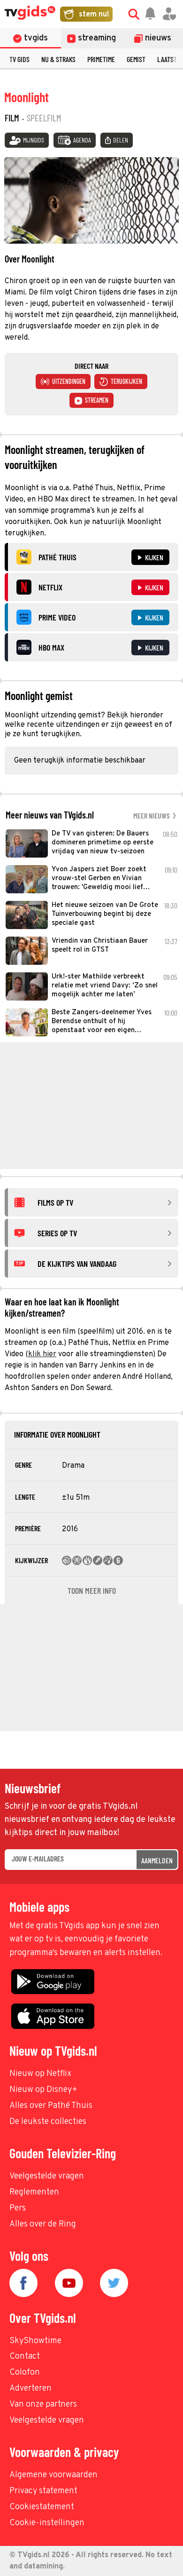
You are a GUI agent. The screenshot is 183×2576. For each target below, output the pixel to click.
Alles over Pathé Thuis (51, 2106)
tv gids (19, 59)
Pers (18, 2208)
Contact (25, 2357)
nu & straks (58, 59)
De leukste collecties (48, 2122)
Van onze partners (43, 2405)
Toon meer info (92, 1590)
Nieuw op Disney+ (43, 2090)
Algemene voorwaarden (53, 2475)
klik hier (42, 1354)
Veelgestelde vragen (47, 2176)
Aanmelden (157, 1860)
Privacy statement (43, 2491)
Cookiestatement (42, 2507)
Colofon (25, 2373)
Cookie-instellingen (47, 2523)
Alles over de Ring (43, 2224)
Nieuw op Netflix (40, 2074)
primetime (101, 59)
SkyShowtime (35, 2341)
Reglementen (34, 2192)
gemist (136, 59)
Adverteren (30, 2389)
